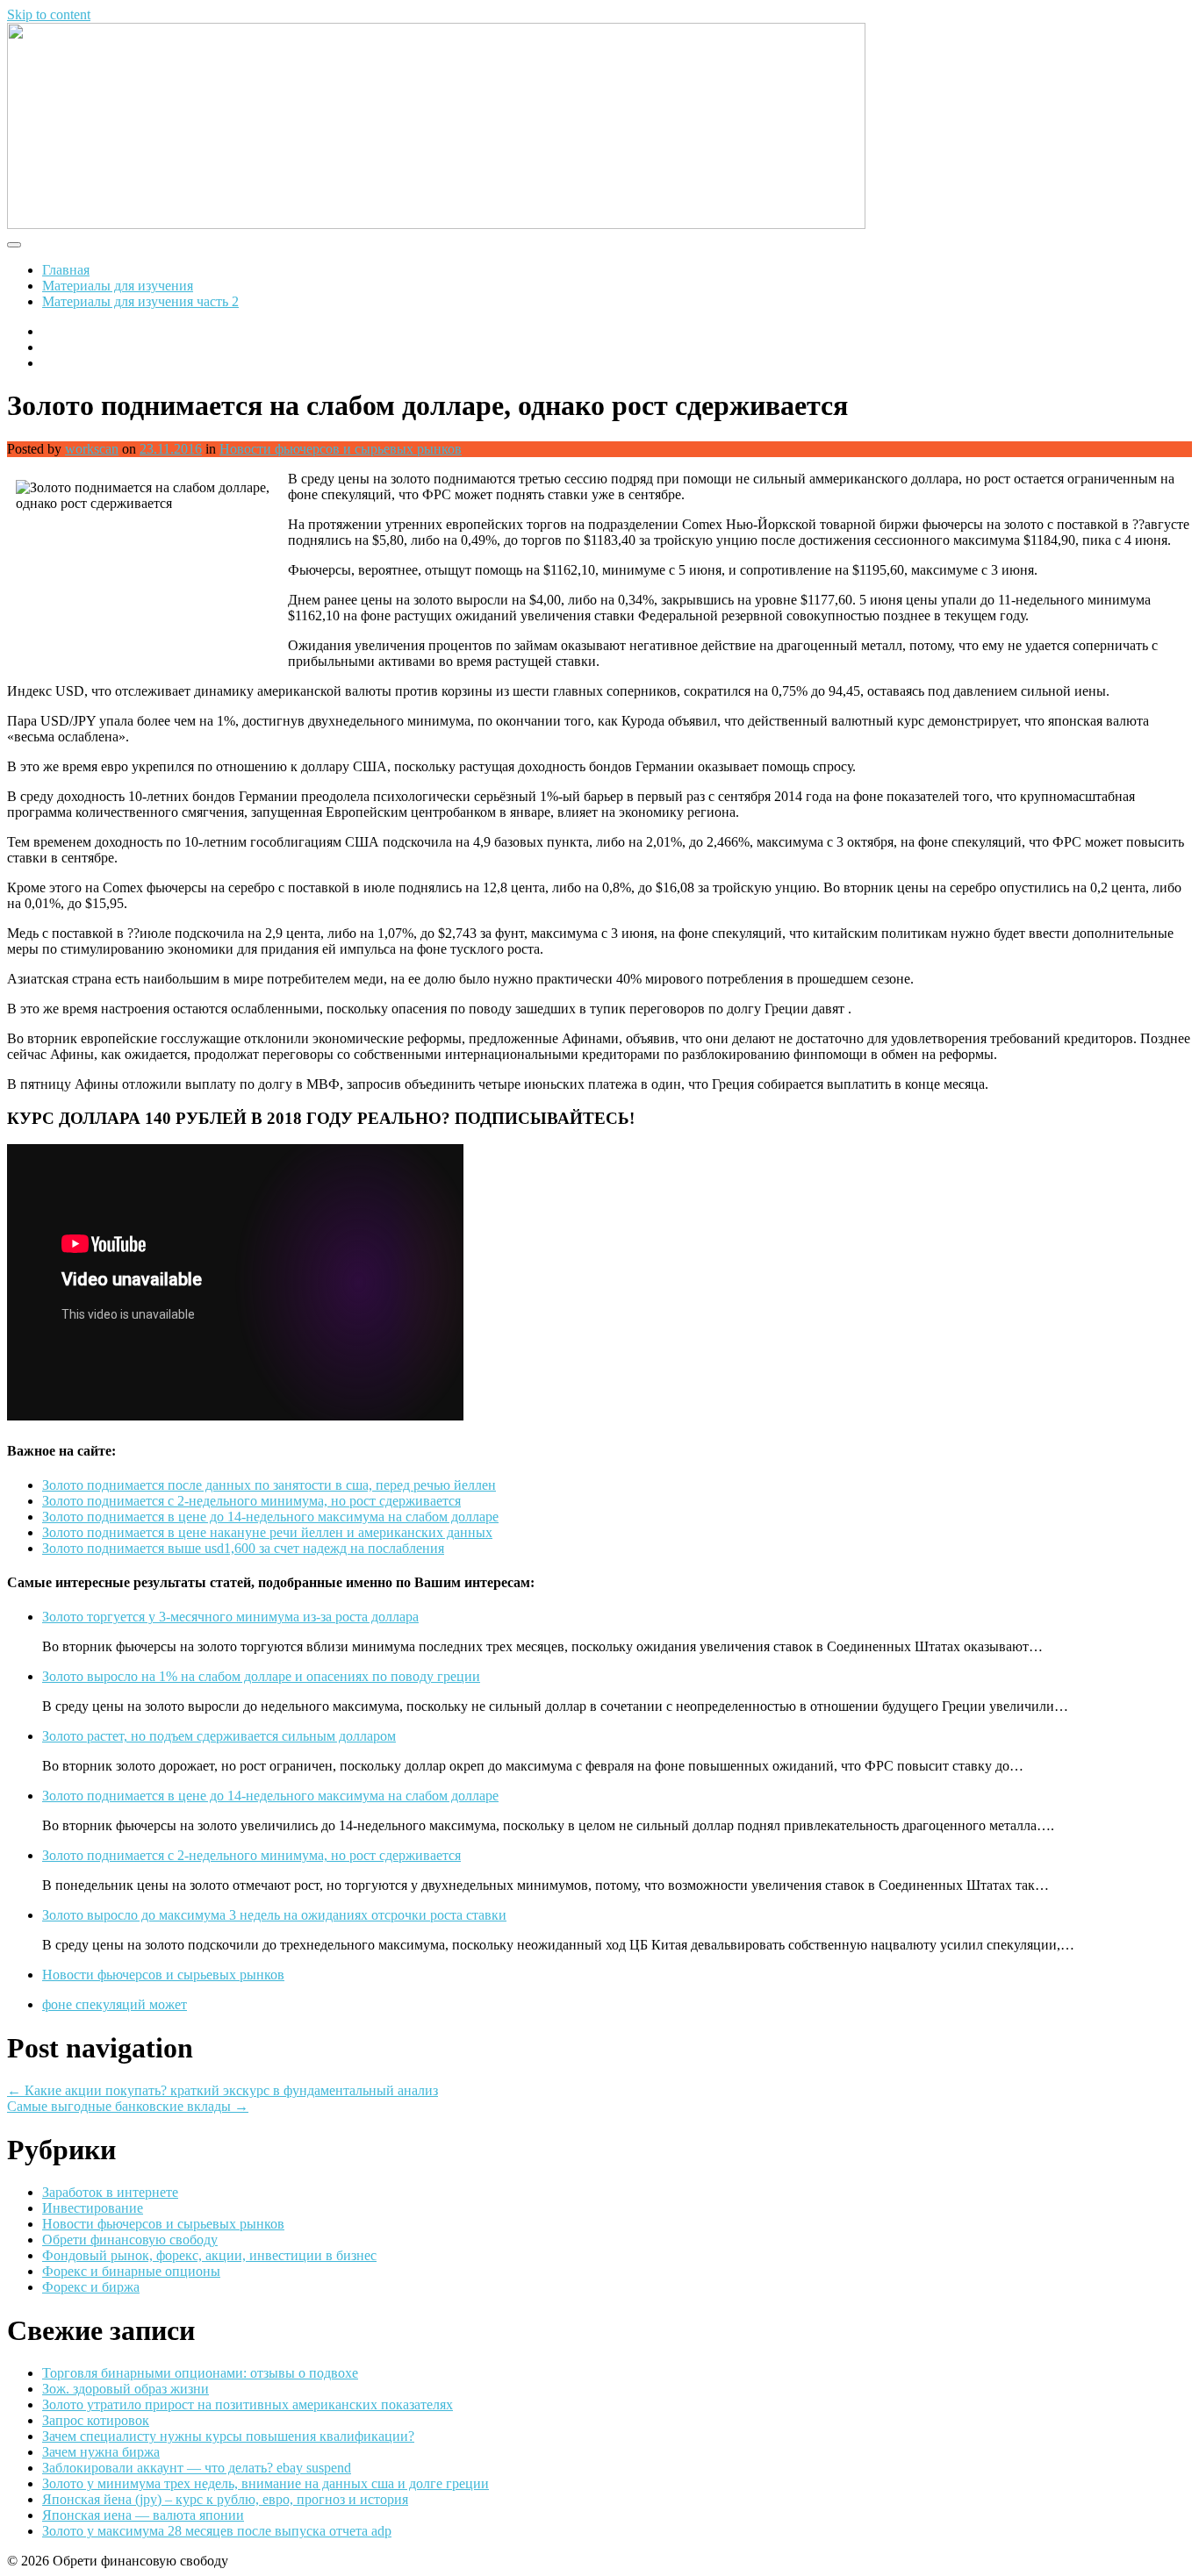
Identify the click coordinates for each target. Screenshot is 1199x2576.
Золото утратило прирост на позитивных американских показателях (248, 2404)
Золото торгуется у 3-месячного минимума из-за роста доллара (230, 1617)
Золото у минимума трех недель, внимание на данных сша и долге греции (266, 2483)
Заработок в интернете (110, 2192)
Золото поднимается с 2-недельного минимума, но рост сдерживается (251, 1501)
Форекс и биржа (91, 2287)
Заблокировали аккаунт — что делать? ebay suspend (197, 2468)
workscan (92, 449)
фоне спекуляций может (115, 2004)
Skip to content (49, 14)
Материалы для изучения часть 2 (140, 301)
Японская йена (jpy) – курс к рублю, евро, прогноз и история (225, 2499)
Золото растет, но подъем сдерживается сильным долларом (219, 1736)
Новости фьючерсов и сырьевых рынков (341, 449)
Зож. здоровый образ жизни (126, 2389)
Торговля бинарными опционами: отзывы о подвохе (200, 2373)
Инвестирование (93, 2208)
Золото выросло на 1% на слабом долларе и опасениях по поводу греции (261, 1676)
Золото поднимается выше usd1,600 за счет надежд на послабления (243, 1548)
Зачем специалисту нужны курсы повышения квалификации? (228, 2436)
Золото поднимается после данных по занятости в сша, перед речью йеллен (269, 1485)
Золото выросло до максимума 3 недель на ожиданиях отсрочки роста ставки (274, 1915)
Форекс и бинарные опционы (131, 2271)
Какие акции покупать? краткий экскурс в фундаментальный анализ (223, 2090)
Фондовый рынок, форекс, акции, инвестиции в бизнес (209, 2255)
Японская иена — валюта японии (143, 2515)
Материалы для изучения (118, 286)
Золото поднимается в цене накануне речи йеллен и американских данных (267, 1532)
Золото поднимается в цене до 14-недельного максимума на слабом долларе (270, 1517)
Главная (66, 270)
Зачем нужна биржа (101, 2452)
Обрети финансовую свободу (130, 2240)
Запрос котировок (96, 2420)
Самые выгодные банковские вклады (128, 2106)
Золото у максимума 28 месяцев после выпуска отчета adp (217, 2531)
